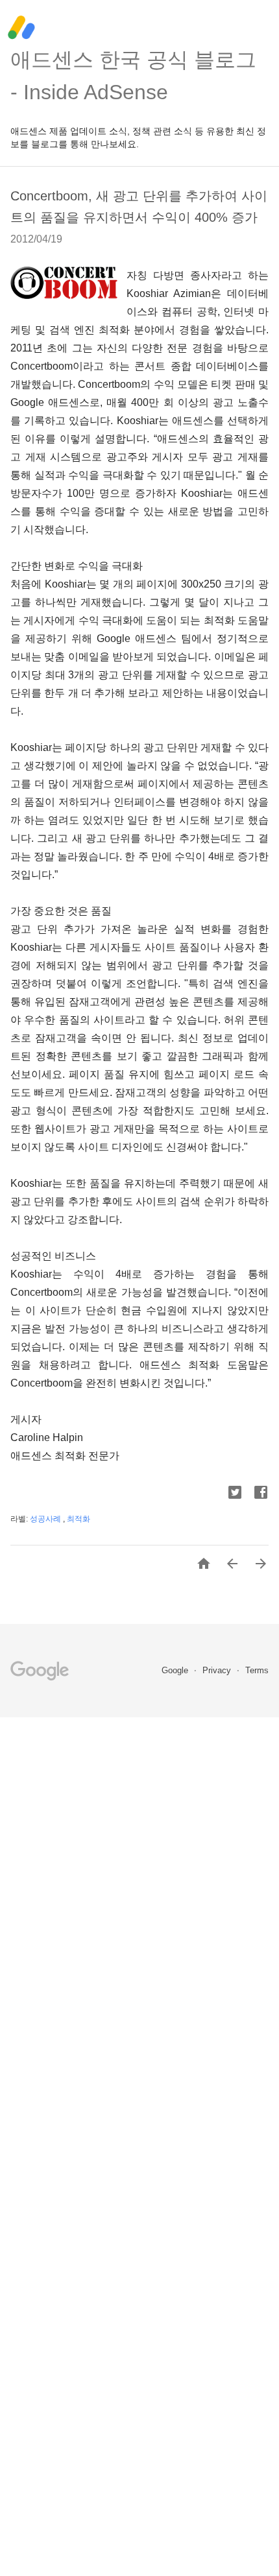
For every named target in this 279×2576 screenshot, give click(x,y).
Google (176, 1670)
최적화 (79, 1519)
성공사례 (46, 1519)
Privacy (218, 1670)
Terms (257, 1670)
